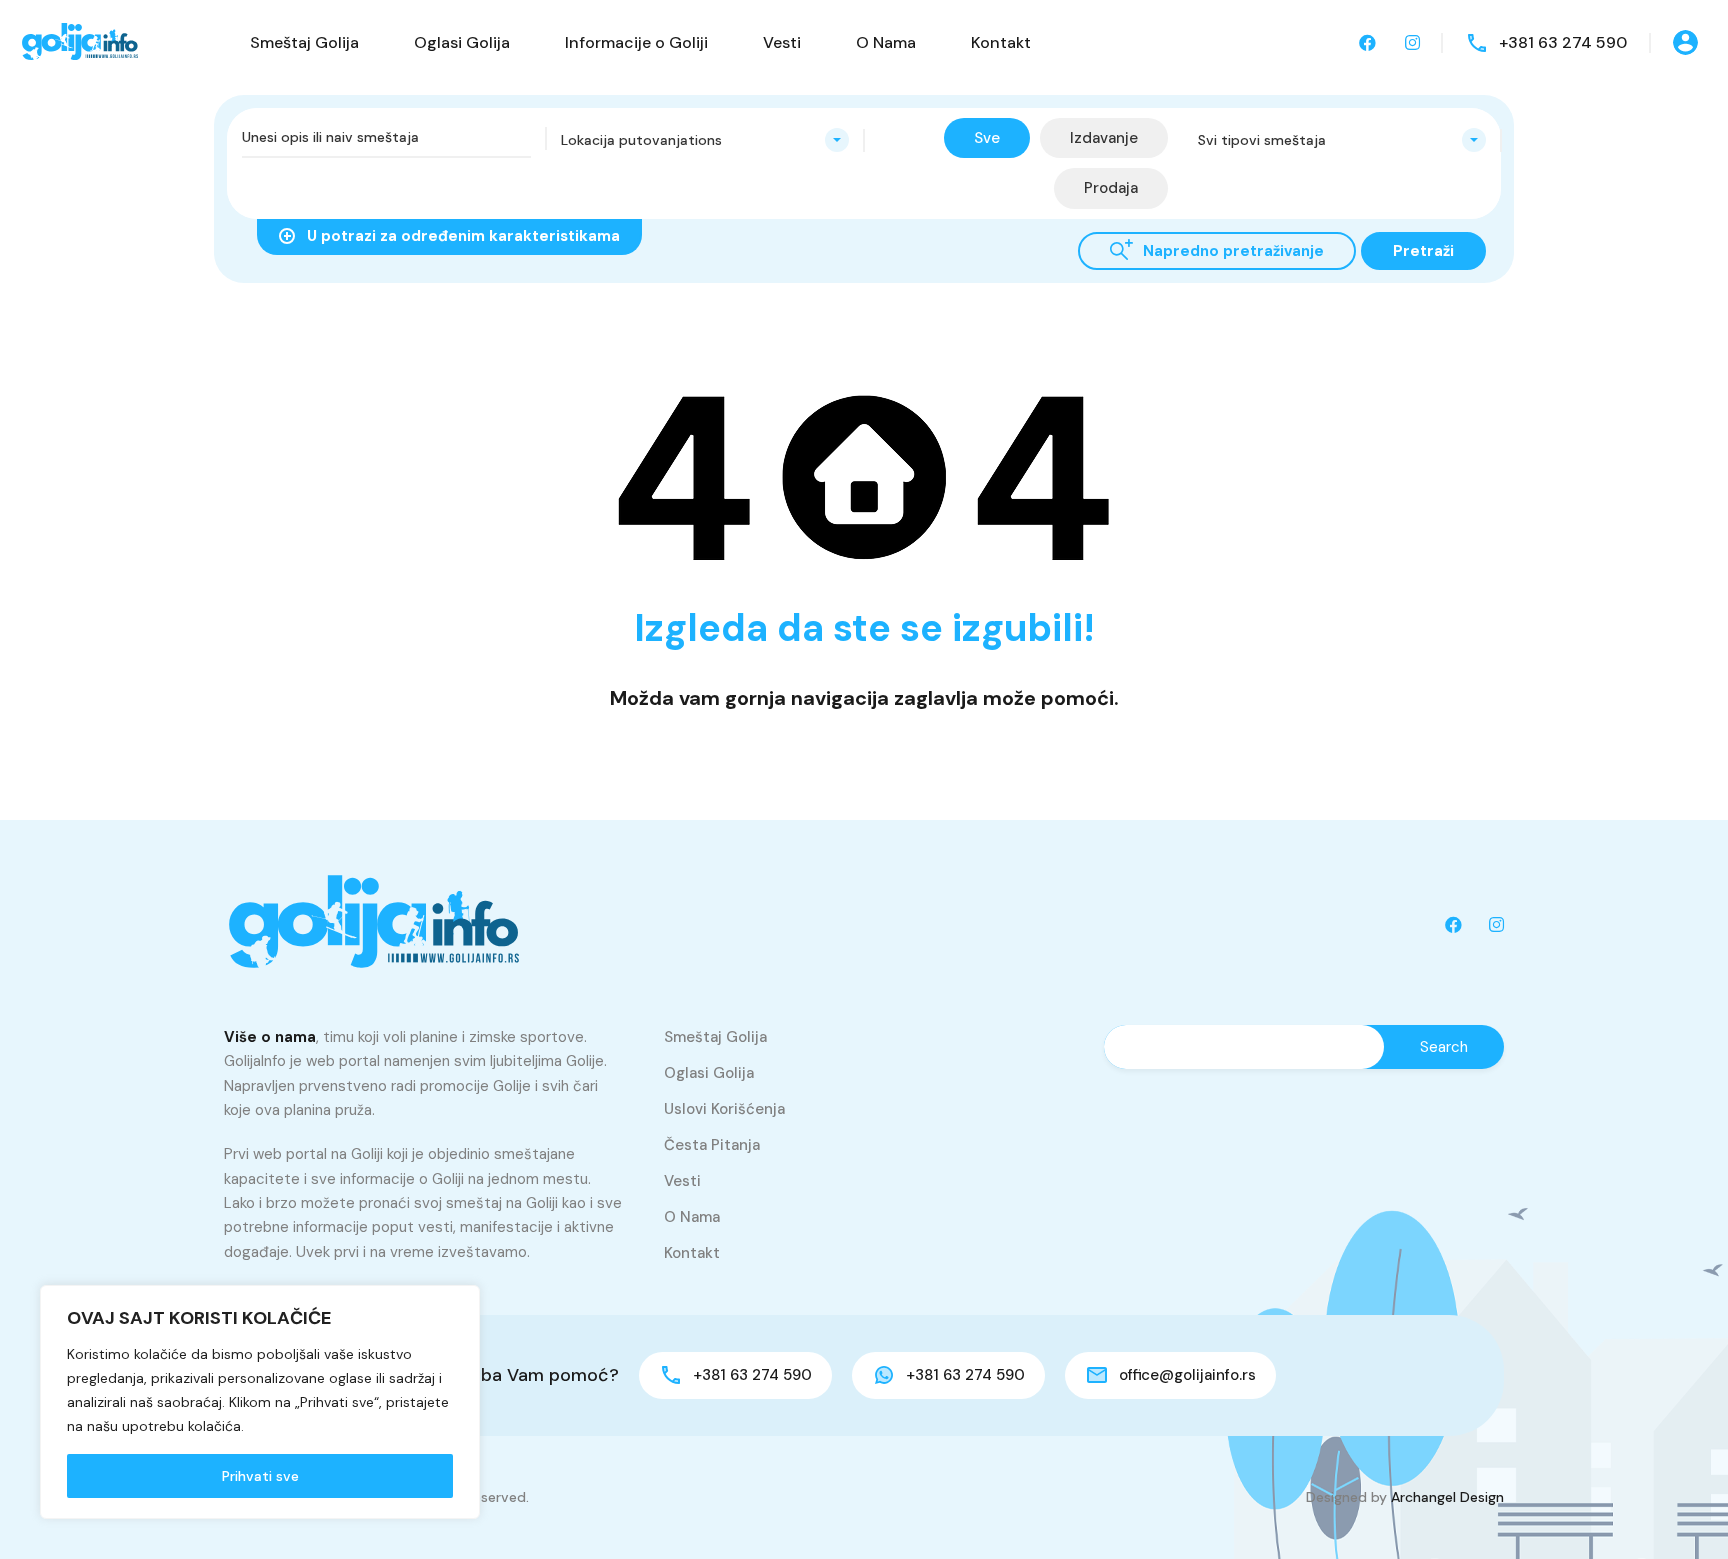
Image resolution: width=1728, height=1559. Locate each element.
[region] (260, 1402)
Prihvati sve (260, 1476)
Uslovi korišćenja (724, 1109)
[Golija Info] (80, 41)
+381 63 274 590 (1563, 42)
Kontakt (1001, 42)
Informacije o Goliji (636, 42)
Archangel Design (1447, 1497)
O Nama (886, 42)
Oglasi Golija (462, 42)
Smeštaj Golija (304, 42)
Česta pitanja (712, 1145)
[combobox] (705, 140)
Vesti (782, 42)
